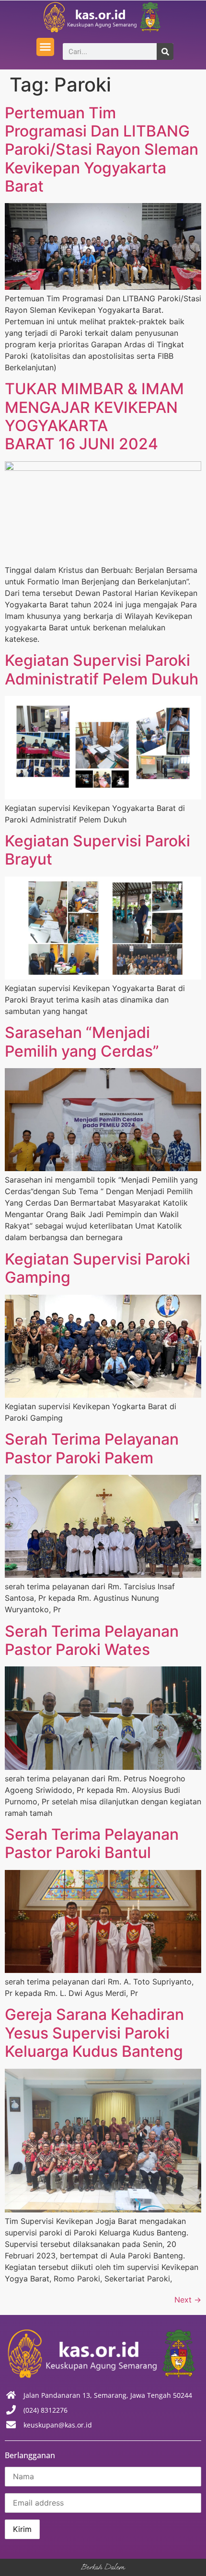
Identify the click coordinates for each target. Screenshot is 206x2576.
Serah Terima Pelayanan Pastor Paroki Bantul (92, 1843)
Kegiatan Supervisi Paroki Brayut (97, 850)
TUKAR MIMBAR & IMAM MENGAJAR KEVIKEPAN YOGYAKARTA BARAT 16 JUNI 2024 (94, 416)
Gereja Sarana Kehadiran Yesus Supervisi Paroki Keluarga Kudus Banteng (94, 2033)
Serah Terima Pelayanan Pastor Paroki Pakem (92, 1448)
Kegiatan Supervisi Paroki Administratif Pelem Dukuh (102, 669)
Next (188, 2300)
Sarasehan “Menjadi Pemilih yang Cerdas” (82, 1042)
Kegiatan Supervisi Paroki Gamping (97, 1268)
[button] (46, 47)
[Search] (165, 51)
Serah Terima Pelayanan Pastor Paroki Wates (92, 1640)
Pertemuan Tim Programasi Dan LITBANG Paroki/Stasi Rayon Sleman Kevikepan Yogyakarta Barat (102, 150)
